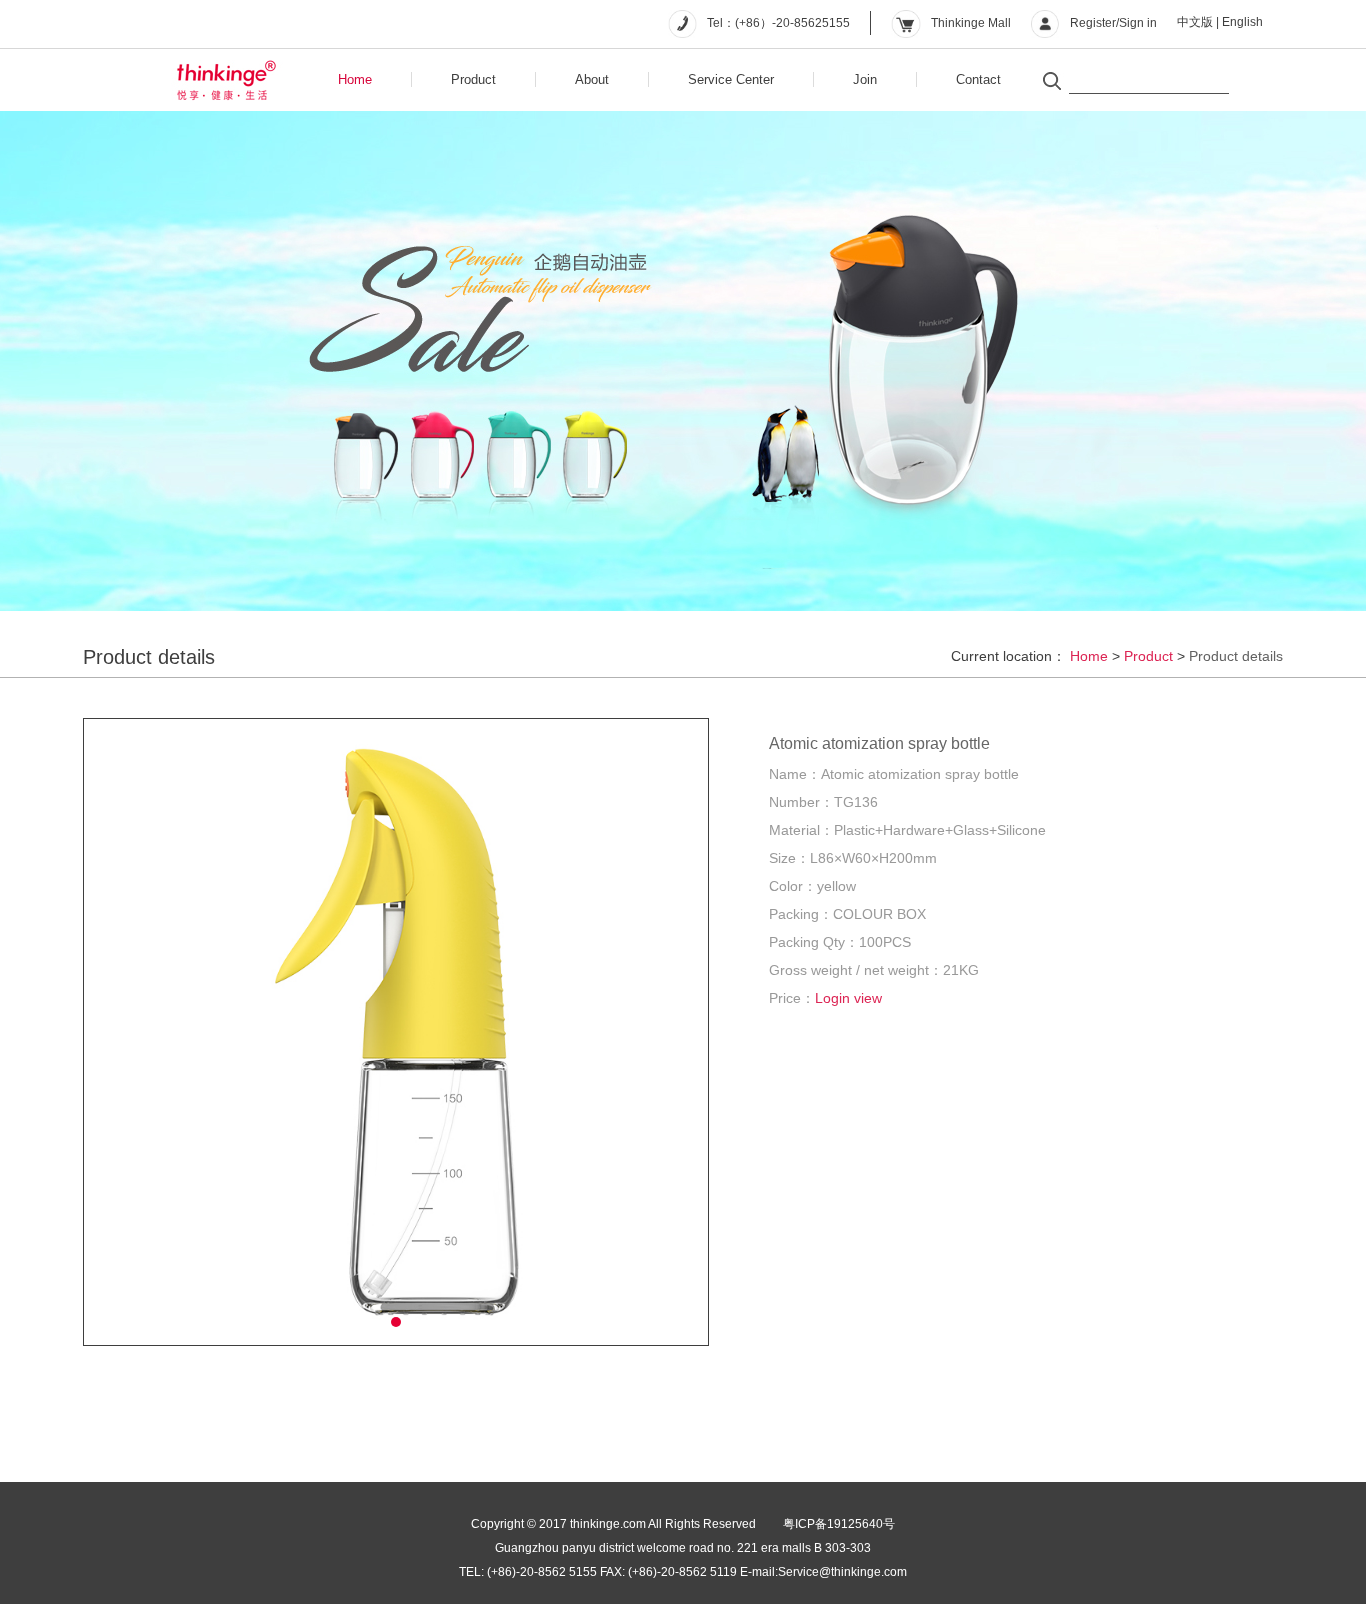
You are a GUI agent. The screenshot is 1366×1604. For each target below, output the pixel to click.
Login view (848, 998)
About (592, 79)
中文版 (1195, 22)
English (1242, 22)
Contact (978, 79)
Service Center (731, 79)
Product (473, 79)
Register (1093, 23)
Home (355, 79)
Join (865, 79)
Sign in (1138, 23)
